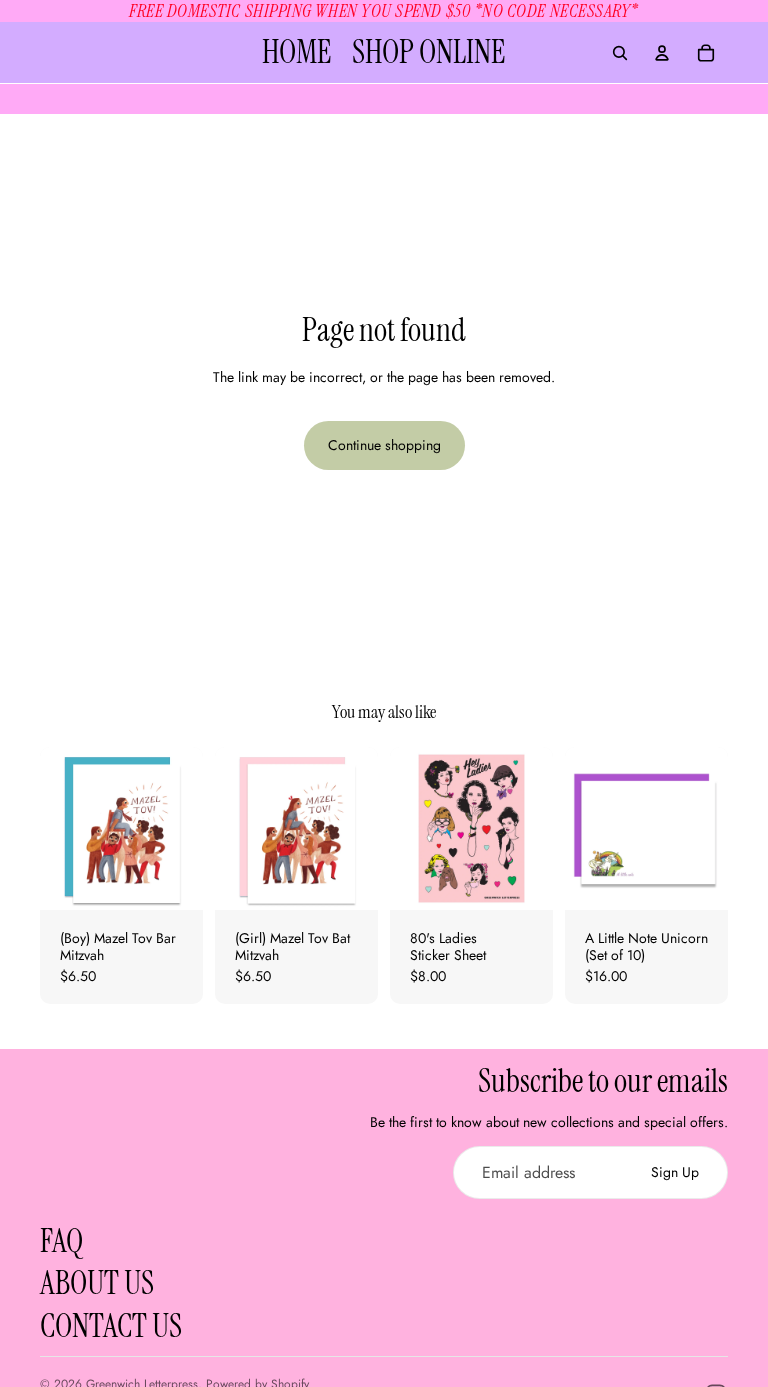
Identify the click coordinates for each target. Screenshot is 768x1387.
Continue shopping (384, 445)
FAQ (61, 1241)
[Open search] (620, 53)
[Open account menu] (662, 53)
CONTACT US (111, 1326)
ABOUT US (97, 1283)
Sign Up (675, 1172)
